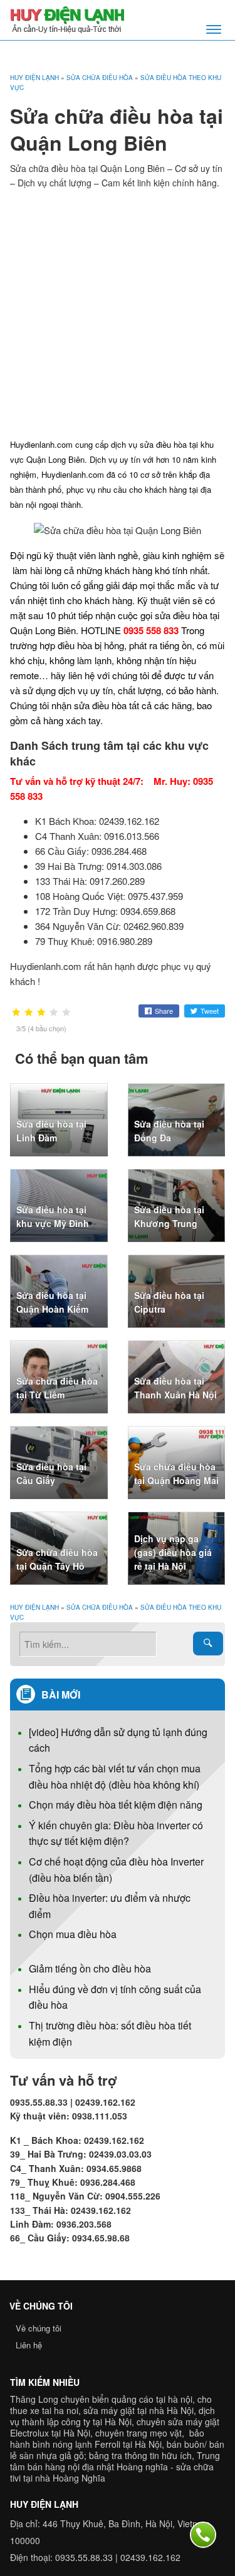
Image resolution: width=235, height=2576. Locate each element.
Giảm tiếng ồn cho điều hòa (90, 1968)
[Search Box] (208, 1644)
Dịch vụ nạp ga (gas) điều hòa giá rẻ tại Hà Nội (173, 1553)
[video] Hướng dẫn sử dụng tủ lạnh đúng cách (118, 1740)
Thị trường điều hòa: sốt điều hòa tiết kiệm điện (110, 2033)
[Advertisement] (118, 313)
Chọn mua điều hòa (73, 1934)
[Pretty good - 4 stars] (54, 1013)
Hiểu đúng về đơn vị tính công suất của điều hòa (115, 1997)
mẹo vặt (166, 2433)
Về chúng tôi (39, 2328)
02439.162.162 (150, 2557)
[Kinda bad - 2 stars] (29, 1013)
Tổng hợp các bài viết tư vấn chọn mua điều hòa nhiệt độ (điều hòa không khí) (115, 1776)
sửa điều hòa (100, 705)
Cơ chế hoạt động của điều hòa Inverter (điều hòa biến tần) (116, 1870)
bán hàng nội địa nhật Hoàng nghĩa (98, 2467)
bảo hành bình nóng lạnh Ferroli (107, 2438)
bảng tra (106, 2455)
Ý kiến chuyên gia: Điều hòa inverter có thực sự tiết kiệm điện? (116, 1833)
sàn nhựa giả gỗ (52, 2455)
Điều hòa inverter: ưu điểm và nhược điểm (110, 1906)
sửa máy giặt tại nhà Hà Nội (138, 2410)
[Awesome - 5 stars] (66, 1013)
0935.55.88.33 (84, 2557)
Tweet (210, 1011)
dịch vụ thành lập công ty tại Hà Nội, (112, 2416)
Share (164, 1011)
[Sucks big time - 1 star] (16, 1013)
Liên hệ (29, 2345)
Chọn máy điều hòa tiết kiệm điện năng (116, 1805)
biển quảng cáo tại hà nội (142, 2399)
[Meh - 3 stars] (41, 1013)
